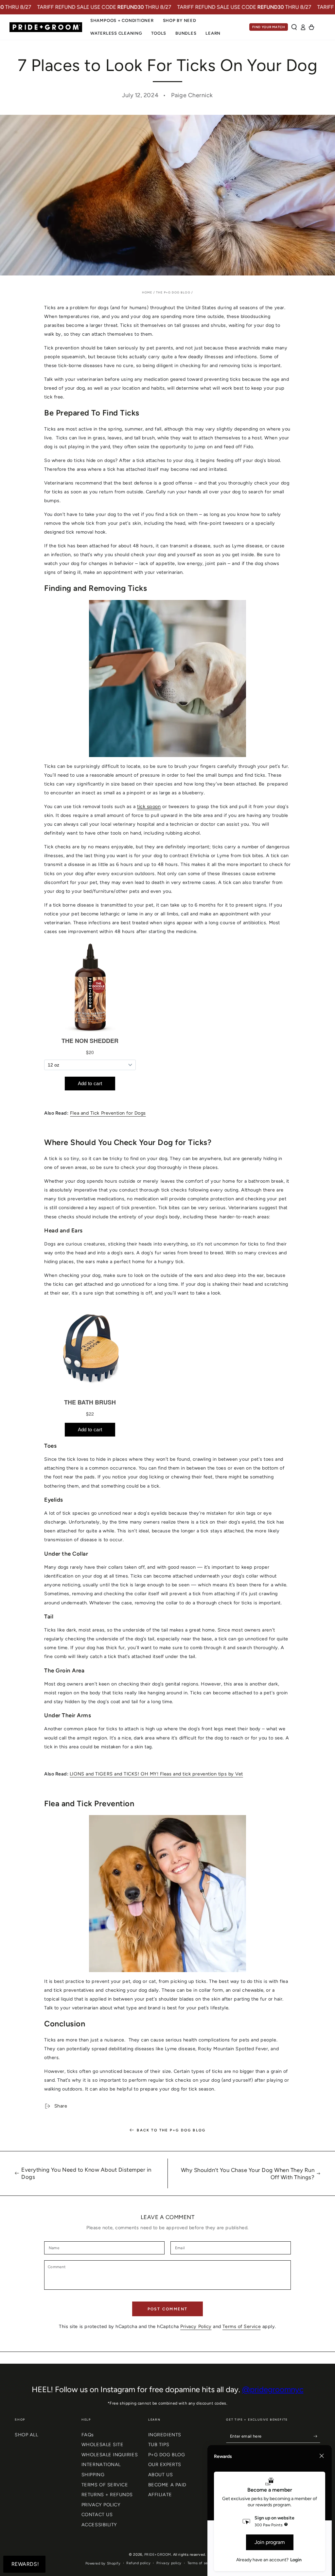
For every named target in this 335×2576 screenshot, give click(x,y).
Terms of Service (242, 2326)
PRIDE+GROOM (158, 2555)
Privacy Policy (196, 2326)
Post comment (168, 2309)
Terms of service (202, 2563)
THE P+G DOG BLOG (173, 292)
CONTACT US (97, 2514)
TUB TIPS (159, 2444)
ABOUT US (160, 2475)
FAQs (88, 2435)
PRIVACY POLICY (101, 2505)
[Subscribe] (317, 2436)
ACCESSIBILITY (99, 2525)
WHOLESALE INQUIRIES (110, 2455)
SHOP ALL (26, 2435)
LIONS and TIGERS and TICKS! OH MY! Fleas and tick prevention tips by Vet (156, 1774)
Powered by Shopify (103, 2563)
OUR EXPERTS (165, 2464)
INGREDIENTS (165, 2435)
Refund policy (138, 2563)
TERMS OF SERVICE (105, 2485)
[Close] (322, 2456)
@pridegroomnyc (273, 2389)
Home (147, 292)
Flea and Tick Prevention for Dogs (108, 1113)
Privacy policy (169, 2563)
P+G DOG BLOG (167, 2455)
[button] (294, 27)
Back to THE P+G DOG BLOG (171, 2130)
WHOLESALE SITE (103, 2444)
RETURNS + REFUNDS (107, 2495)
